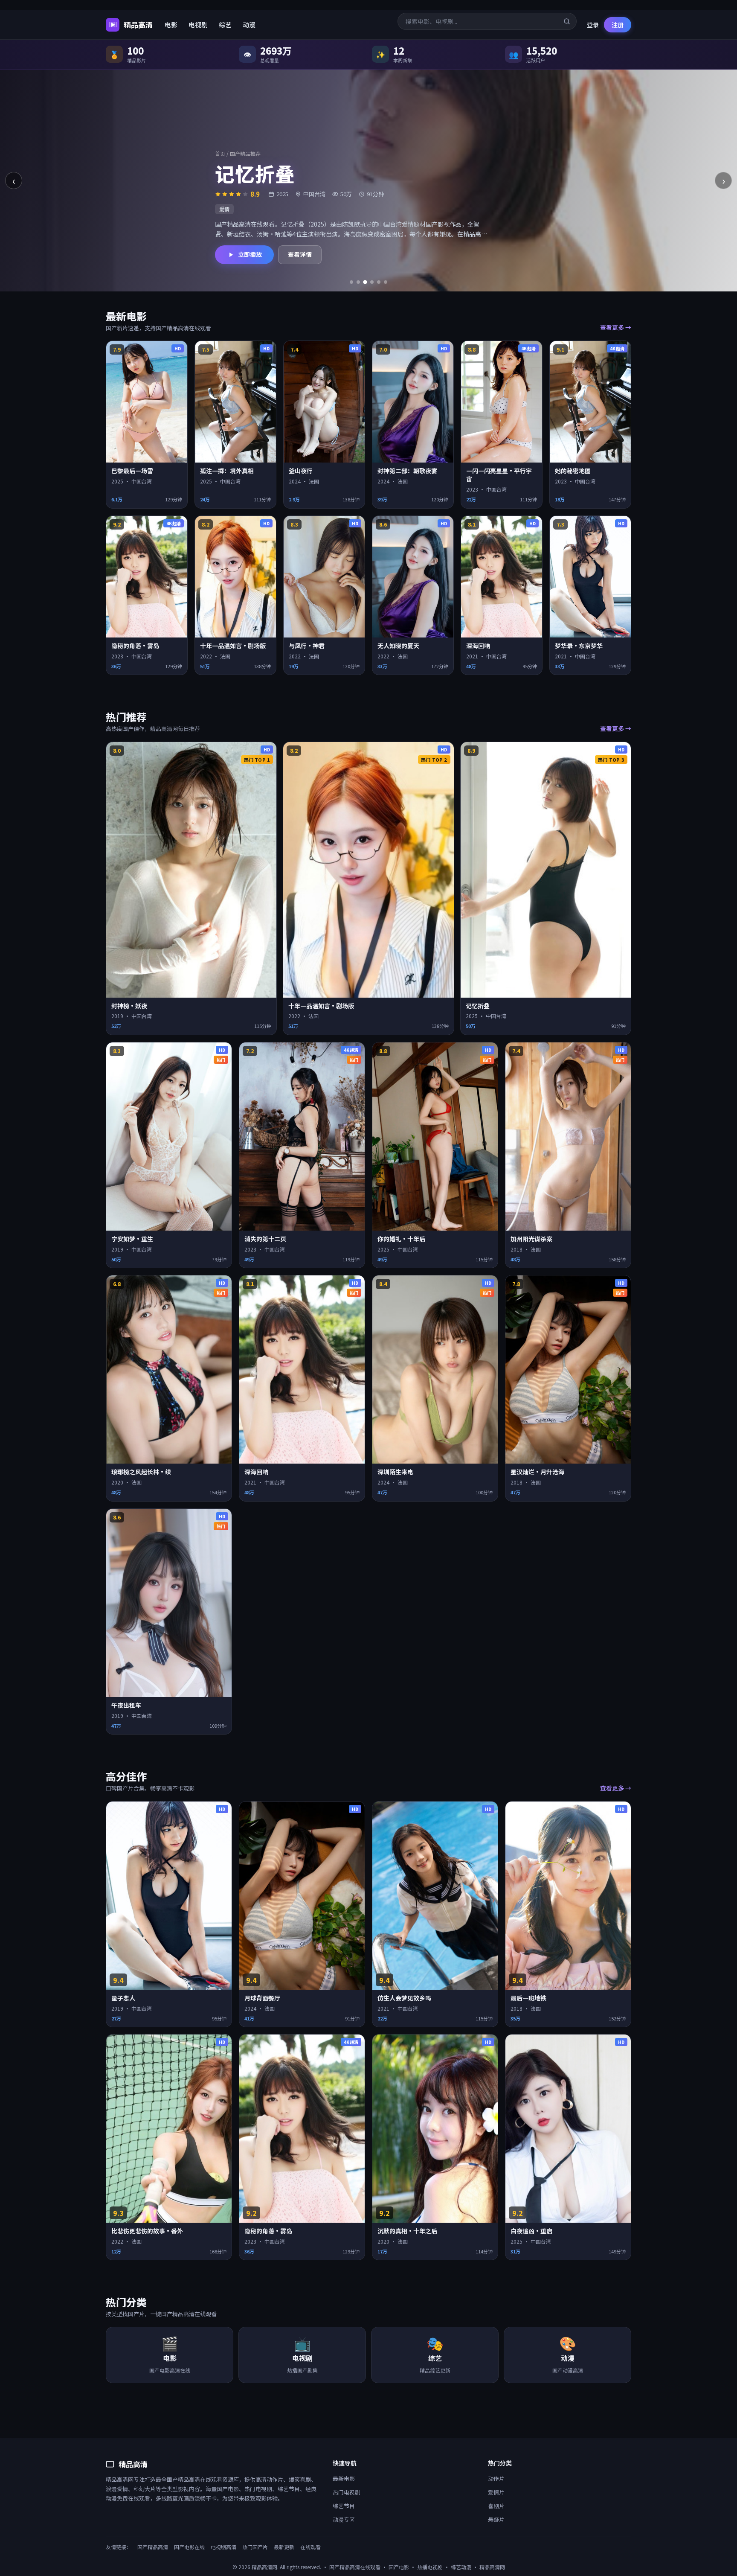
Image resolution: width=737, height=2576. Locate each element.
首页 (220, 153)
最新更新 (284, 2547)
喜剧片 (496, 2506)
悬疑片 (496, 2519)
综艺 (225, 25)
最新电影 (344, 2478)
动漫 (249, 25)
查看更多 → (616, 327)
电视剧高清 (223, 2547)
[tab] (351, 282)
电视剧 (198, 25)
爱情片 (496, 2492)
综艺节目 (344, 2506)
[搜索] (567, 21)
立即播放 (250, 254)
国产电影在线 (189, 2547)
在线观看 (310, 2547)
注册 (618, 25)
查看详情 (300, 254)
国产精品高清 (153, 2547)
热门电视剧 (347, 2492)
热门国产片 (255, 2547)
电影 (171, 25)
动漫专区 (344, 2519)
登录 (593, 25)
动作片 (496, 2478)
